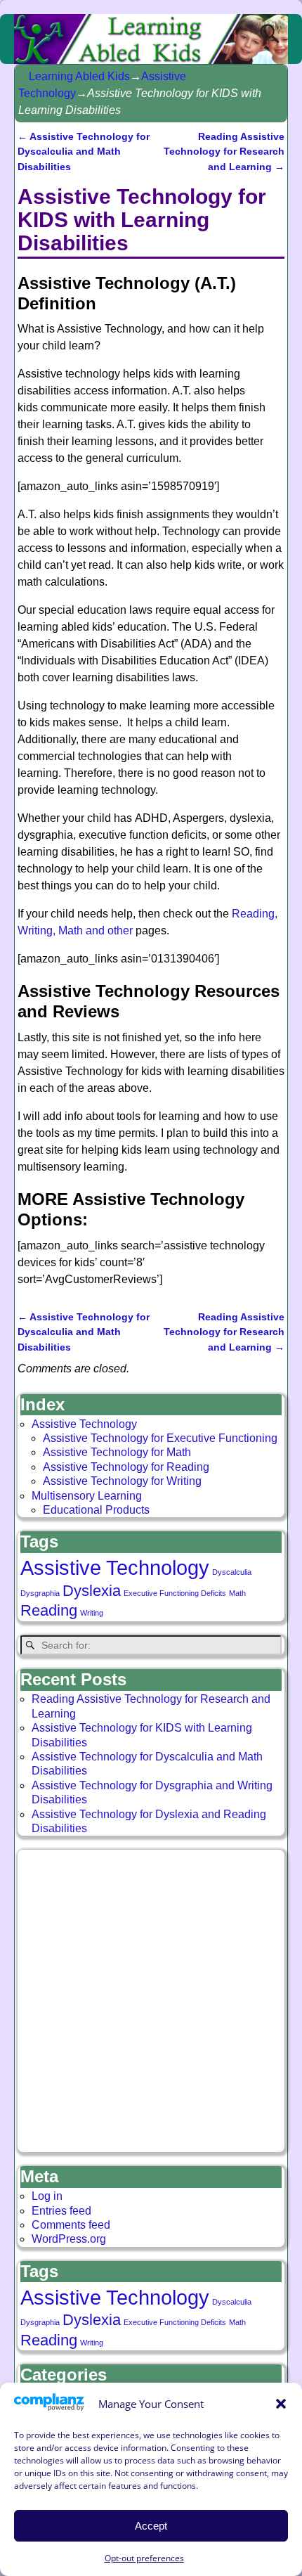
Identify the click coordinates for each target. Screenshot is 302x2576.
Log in (47, 2196)
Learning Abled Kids (79, 76)
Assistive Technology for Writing (122, 1481)
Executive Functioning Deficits (175, 1593)
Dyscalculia (232, 1572)
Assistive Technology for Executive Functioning (160, 1438)
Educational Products (96, 1510)
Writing (92, 1613)
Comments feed (71, 2225)
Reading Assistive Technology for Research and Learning (224, 152)
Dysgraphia (40, 1593)
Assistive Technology (84, 1424)
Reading (49, 1610)
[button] (281, 2404)
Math (237, 1593)
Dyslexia (92, 1591)
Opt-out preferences (144, 2558)
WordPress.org (69, 2239)
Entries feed (61, 2211)
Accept (151, 2526)
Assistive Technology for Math (117, 1452)
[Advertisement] (151, 2001)
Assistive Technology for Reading (126, 1467)
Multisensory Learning (87, 1496)
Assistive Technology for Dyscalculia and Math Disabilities (84, 152)
